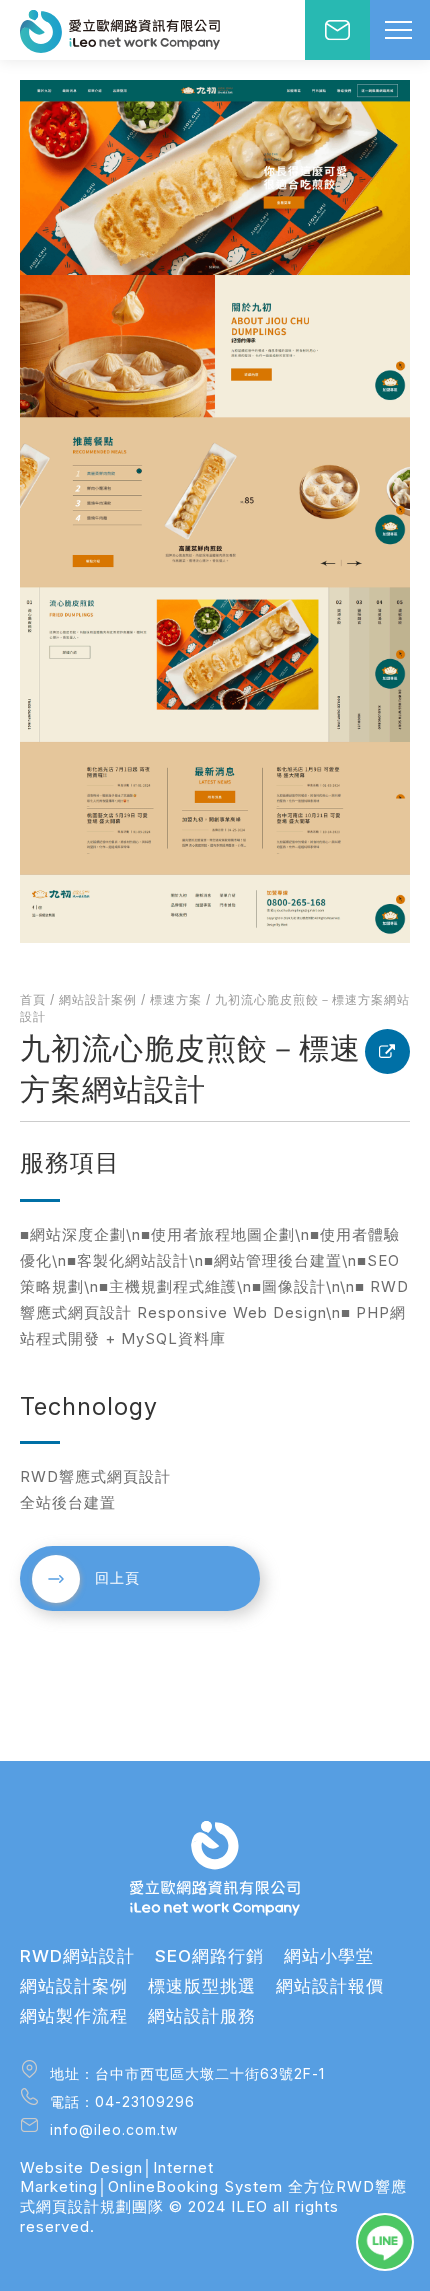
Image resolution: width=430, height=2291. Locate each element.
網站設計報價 (330, 1986)
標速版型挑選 (202, 1986)
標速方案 (176, 999)
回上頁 (117, 1577)
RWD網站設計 (77, 1956)
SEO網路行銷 (209, 1956)
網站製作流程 (74, 2016)
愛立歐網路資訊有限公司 (120, 32)
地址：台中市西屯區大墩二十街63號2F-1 (185, 2073)
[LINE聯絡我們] (385, 2242)
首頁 (33, 999)
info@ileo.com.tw (111, 2129)
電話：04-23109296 (120, 2101)
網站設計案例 (98, 999)
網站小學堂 (329, 1956)
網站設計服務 (202, 2016)
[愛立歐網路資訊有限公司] (215, 1868)
